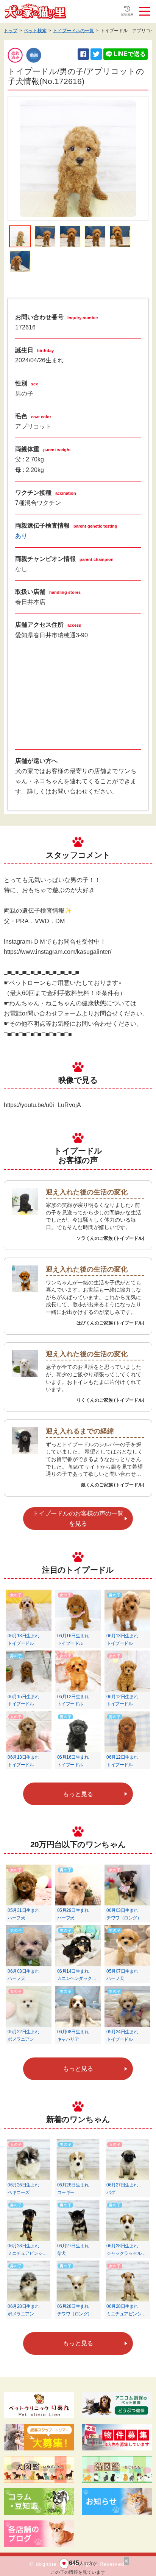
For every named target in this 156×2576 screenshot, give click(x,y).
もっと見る (78, 1794)
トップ (11, 31)
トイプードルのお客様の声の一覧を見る (78, 1519)
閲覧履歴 (127, 15)
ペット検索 (35, 31)
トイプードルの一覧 (73, 31)
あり (21, 536)
